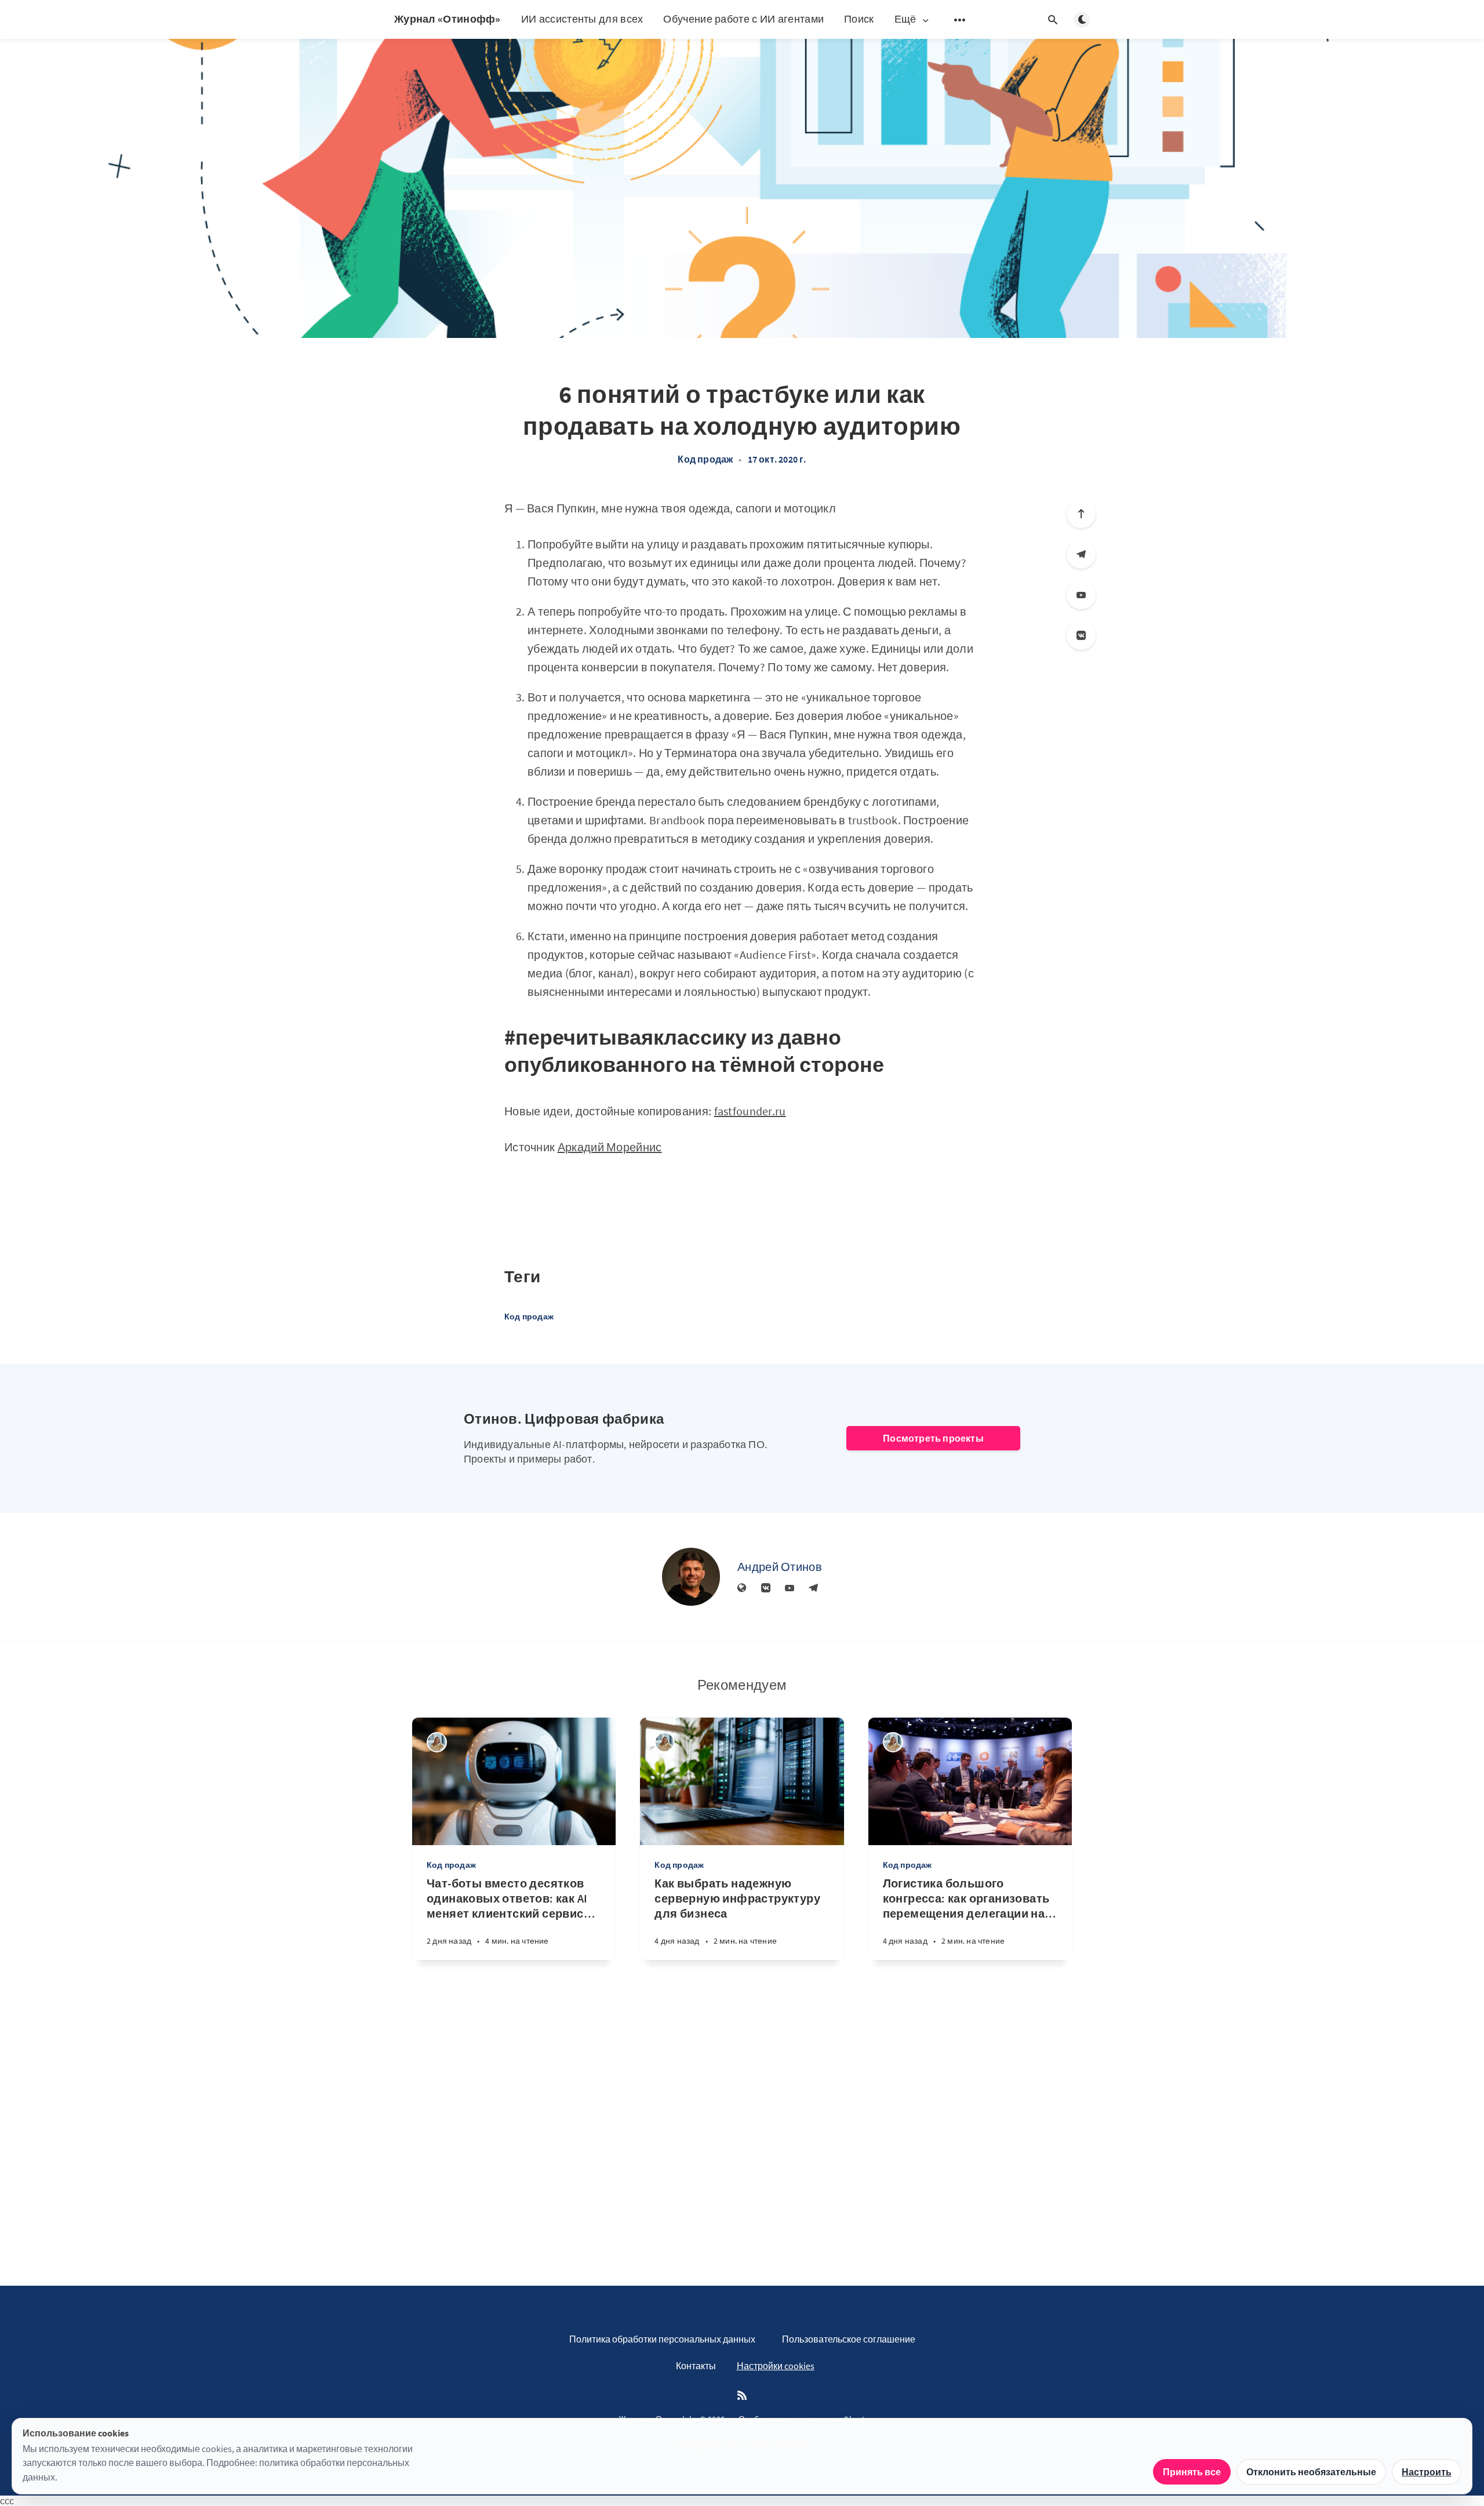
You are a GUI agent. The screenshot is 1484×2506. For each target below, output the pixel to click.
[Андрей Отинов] (691, 1577)
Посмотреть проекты (933, 1438)
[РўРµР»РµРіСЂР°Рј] (1081, 554)
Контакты (696, 2366)
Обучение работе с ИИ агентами (743, 19)
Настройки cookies (776, 2366)
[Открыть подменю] (960, 20)
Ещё (905, 19)
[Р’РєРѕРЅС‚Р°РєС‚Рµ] (1081, 635)
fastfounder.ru (750, 1111)
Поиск (859, 19)
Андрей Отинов (780, 1567)
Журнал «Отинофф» (448, 19)
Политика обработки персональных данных (662, 2339)
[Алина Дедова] (437, 1742)
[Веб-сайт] (742, 1588)
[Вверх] (1081, 514)
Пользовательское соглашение (849, 2339)
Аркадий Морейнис (610, 1147)
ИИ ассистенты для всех (582, 19)
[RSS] (742, 2396)
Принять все (1192, 2472)
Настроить (1427, 2472)
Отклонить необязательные (1311, 2472)
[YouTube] (1081, 595)
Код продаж (705, 459)
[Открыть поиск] (1053, 20)
